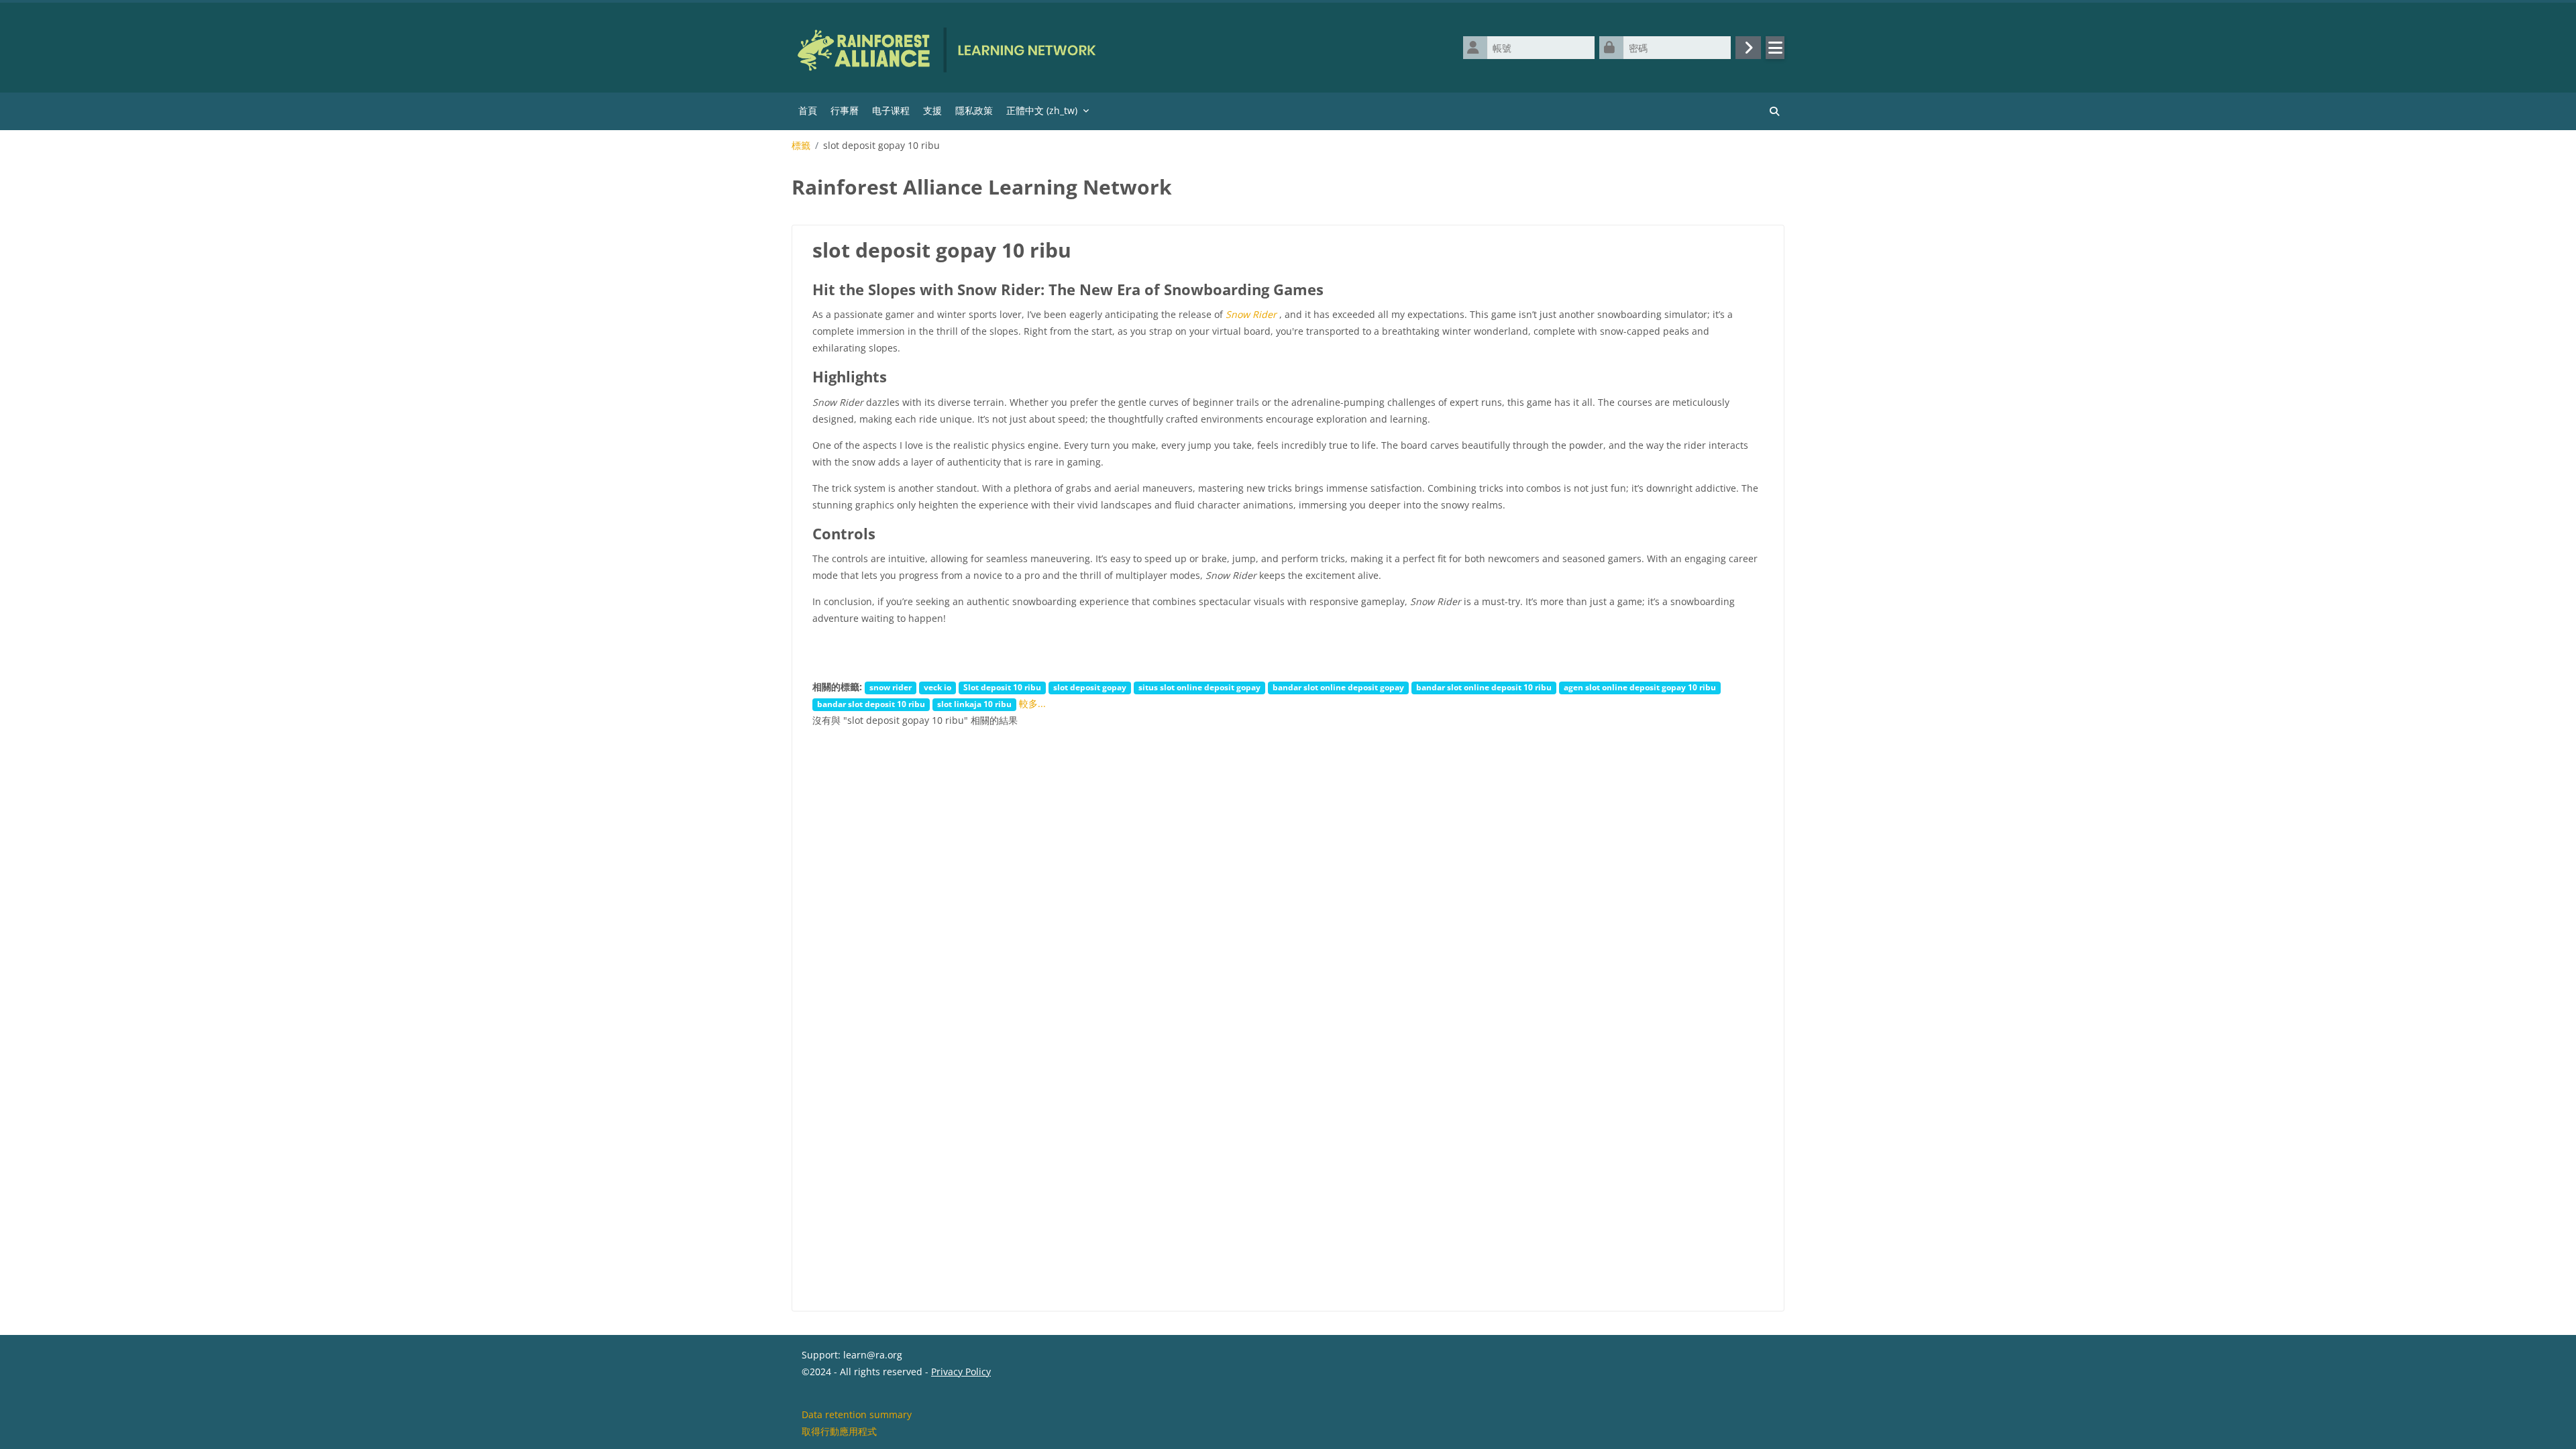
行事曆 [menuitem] (845, 110)
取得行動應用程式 (839, 1431)
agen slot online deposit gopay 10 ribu (1640, 687)
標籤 (801, 146)
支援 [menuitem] (932, 110)
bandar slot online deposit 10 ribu (1484, 687)
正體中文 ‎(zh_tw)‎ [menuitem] (1042, 110)
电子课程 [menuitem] (891, 110)
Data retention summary (857, 1414)
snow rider (891, 687)
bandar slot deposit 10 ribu (871, 704)
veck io (937, 687)
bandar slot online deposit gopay (1338, 687)
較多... (1032, 703)
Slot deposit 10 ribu (1002, 687)
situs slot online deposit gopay (1199, 687)
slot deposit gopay (1090, 687)
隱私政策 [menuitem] (974, 110)
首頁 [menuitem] (808, 110)
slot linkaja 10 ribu (974, 704)
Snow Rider (1251, 314)
